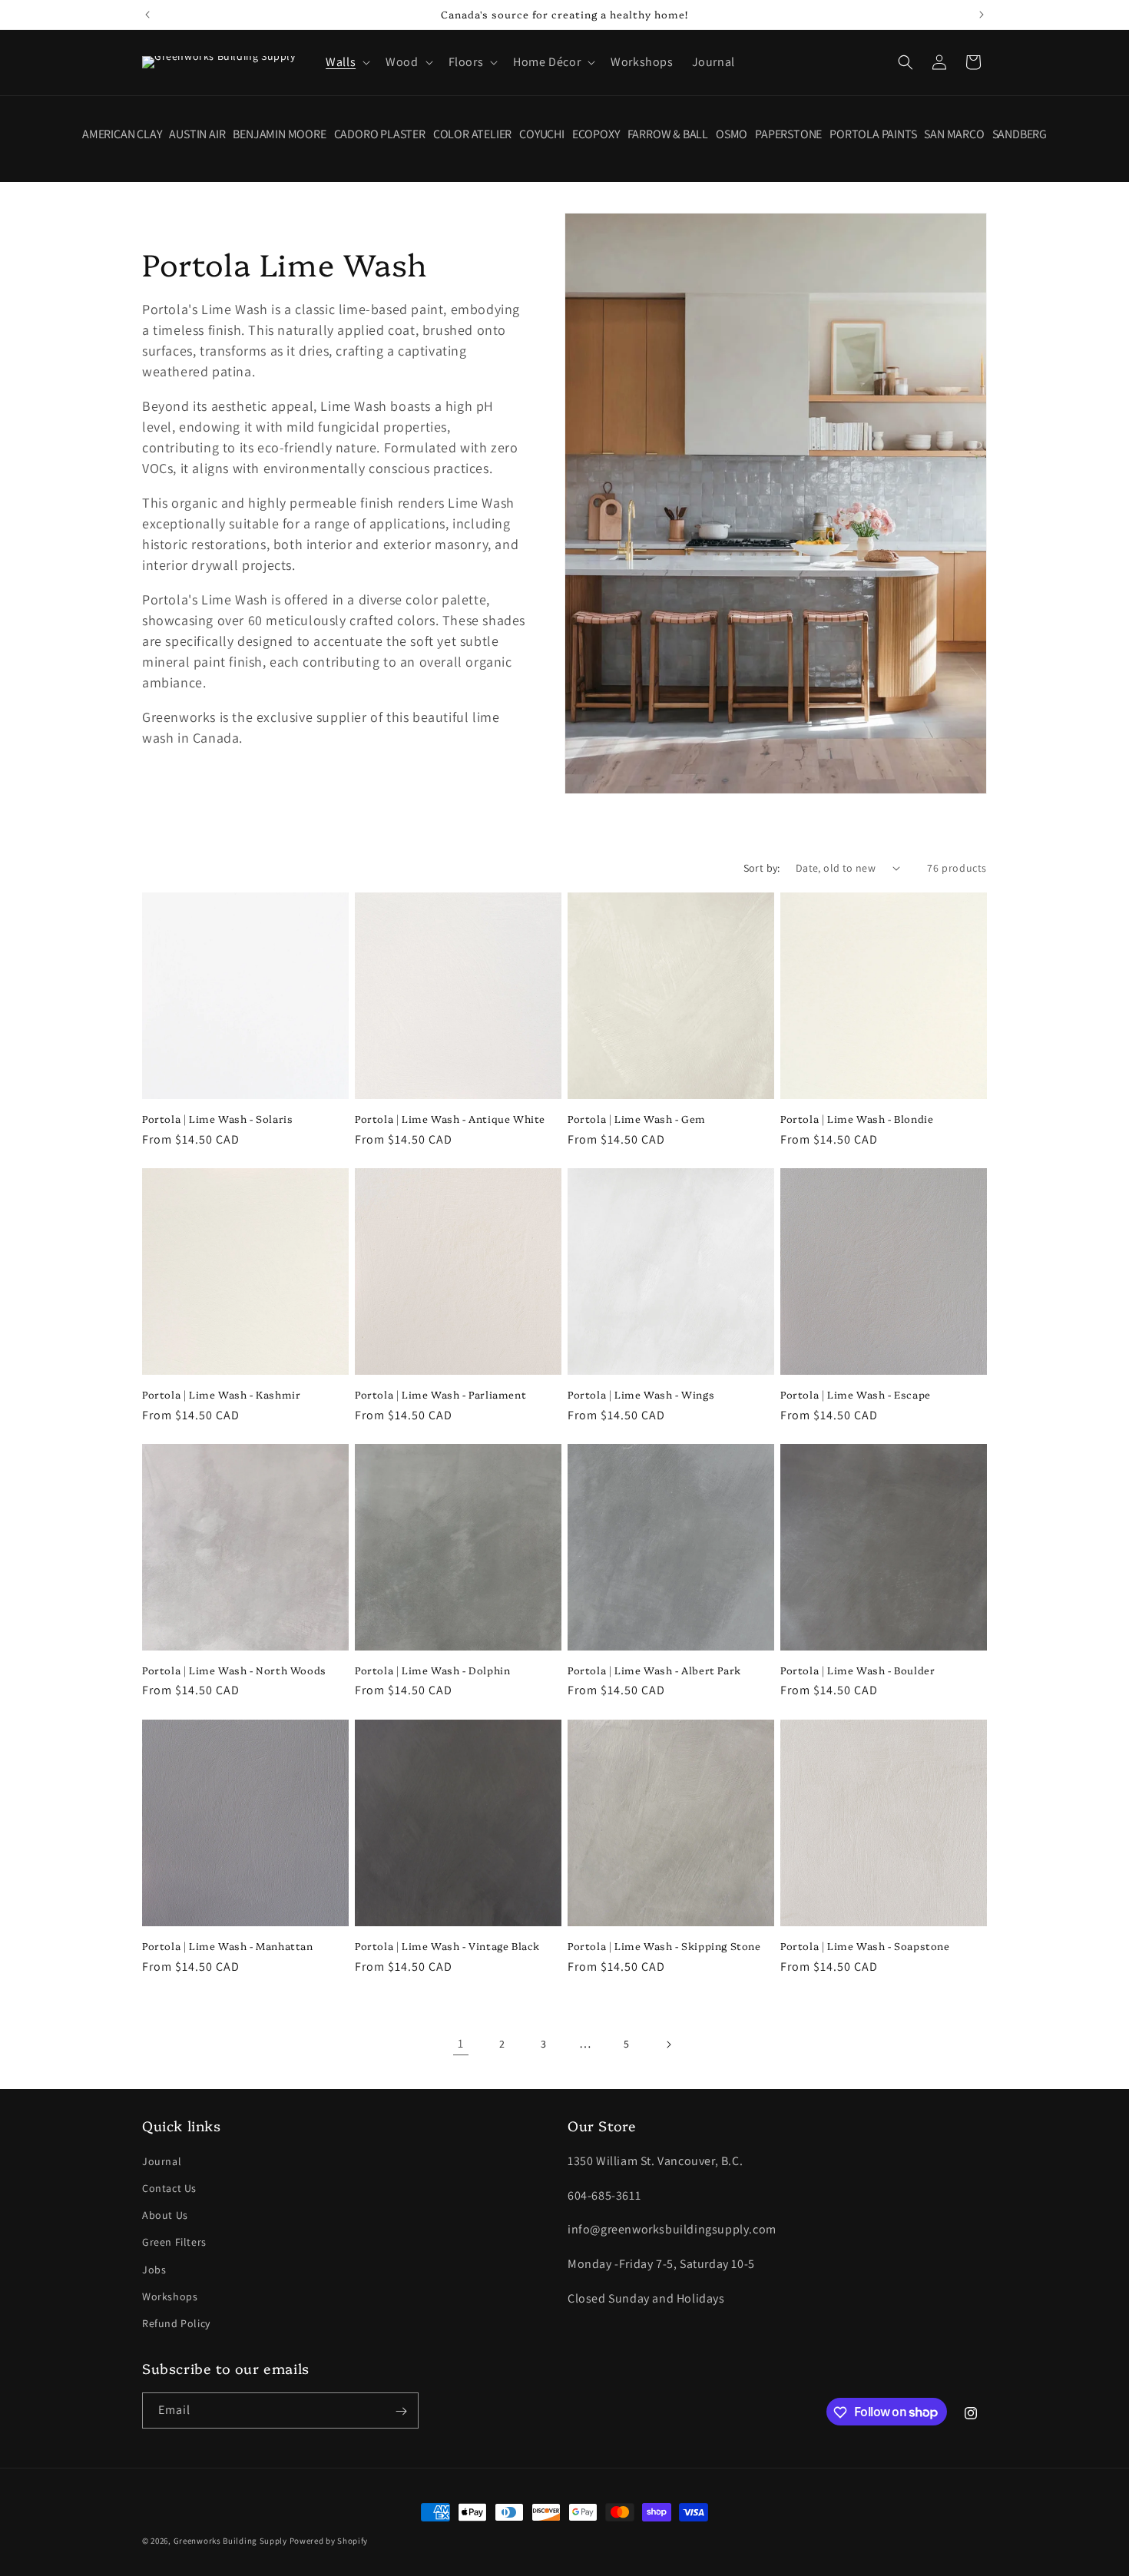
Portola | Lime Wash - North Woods (234, 1670)
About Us (165, 2214)
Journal (162, 2160)
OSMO (732, 134)
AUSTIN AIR (197, 134)
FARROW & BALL (668, 134)
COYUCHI (542, 134)
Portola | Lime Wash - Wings (641, 1394)
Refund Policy (176, 2323)
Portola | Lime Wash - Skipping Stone (664, 1946)
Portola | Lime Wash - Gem (637, 1119)
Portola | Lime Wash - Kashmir (221, 1394)
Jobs (154, 2269)
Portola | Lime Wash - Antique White (450, 1119)
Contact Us (169, 2187)
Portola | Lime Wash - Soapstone (865, 1946)
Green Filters (174, 2241)
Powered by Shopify (329, 2541)
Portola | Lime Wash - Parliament (440, 1394)
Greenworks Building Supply (230, 2541)
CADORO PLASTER (380, 134)
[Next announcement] (982, 15)
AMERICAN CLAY (122, 134)
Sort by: (762, 868)
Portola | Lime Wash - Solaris (217, 1119)
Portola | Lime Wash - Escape (856, 1394)
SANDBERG (1020, 134)
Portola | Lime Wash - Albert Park (654, 1670)
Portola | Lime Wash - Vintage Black (447, 1946)
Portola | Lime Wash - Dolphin (432, 1670)
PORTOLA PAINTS (873, 134)
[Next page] (668, 2045)
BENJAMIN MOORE (279, 134)
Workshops (170, 2296)
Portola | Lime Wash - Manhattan (228, 1946)
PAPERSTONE (788, 134)
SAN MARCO (954, 134)
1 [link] (461, 2043)
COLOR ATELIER (472, 134)
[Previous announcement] (147, 15)
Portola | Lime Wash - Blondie (857, 1119)
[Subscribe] (401, 2411)
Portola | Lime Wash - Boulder (858, 1670)
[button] (346, 63)
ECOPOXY (596, 134)
